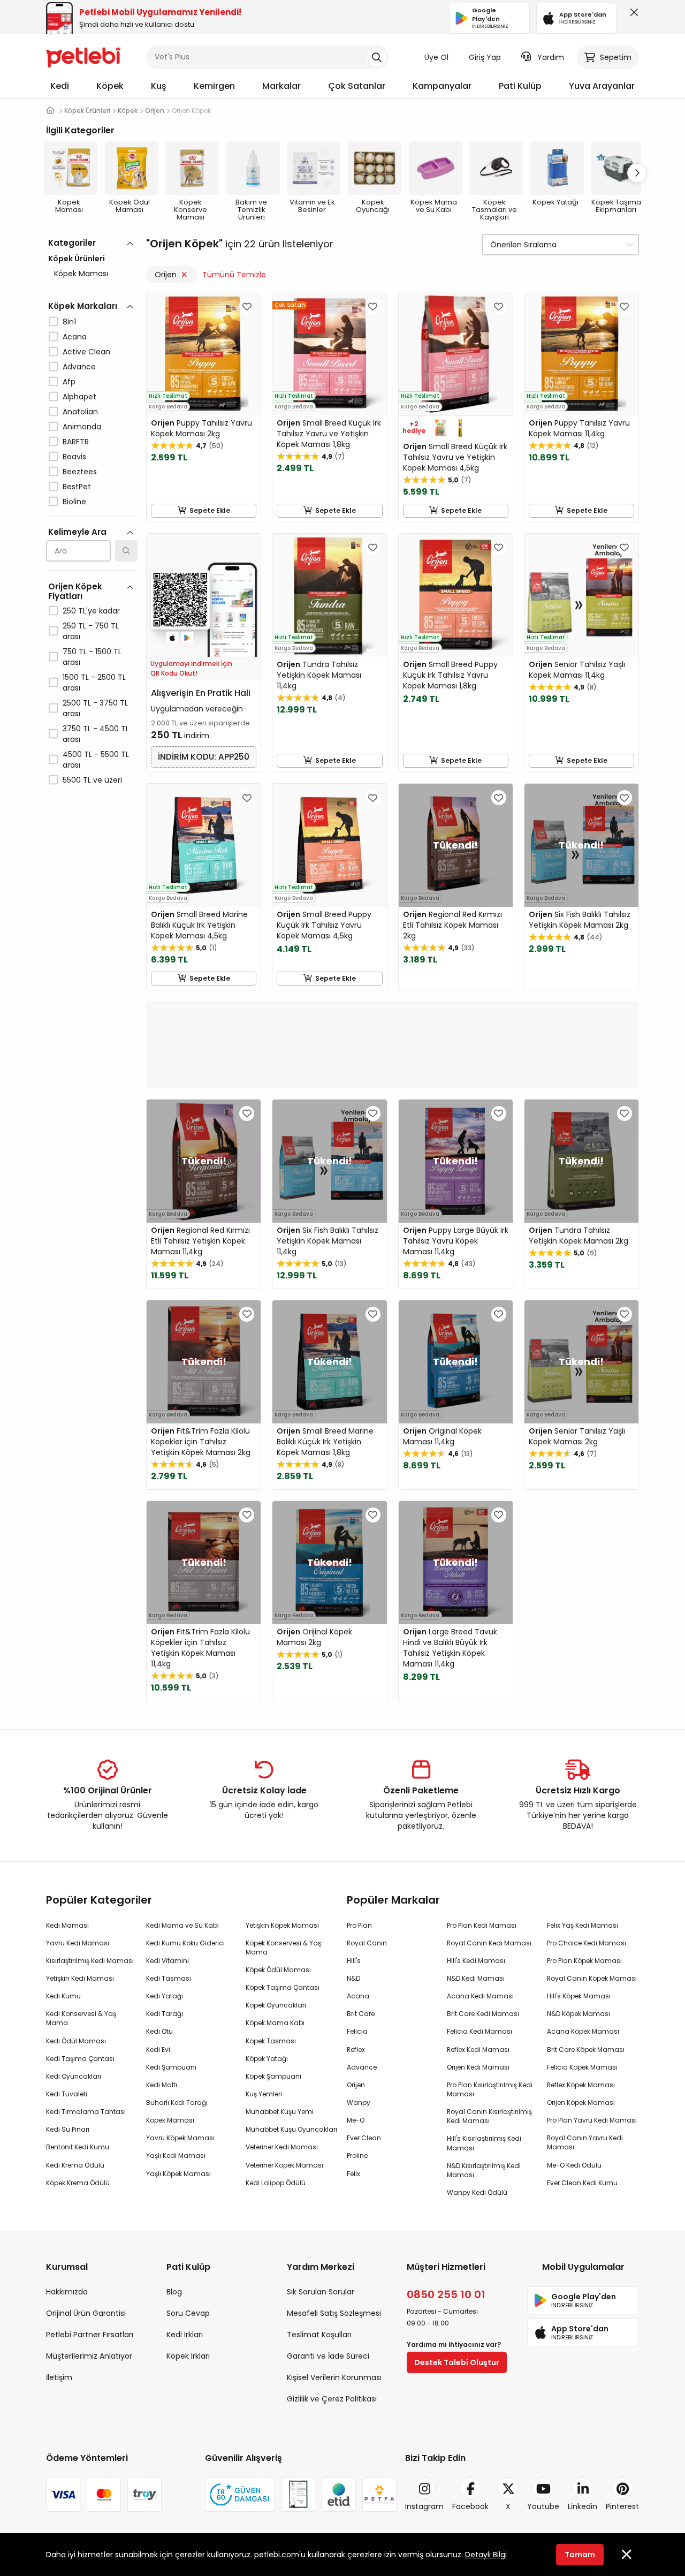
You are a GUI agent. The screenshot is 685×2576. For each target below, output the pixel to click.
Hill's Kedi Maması (476, 1961)
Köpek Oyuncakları (276, 2005)
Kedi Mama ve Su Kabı (182, 1925)
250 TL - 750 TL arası (91, 631)
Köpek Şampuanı (273, 2076)
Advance (79, 367)
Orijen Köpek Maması (581, 2103)
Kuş (159, 86)
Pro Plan (359, 1925)
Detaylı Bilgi (486, 2555)
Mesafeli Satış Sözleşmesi (334, 2313)
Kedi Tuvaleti (67, 2094)
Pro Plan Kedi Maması (482, 1925)
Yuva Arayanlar (602, 86)
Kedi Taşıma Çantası (80, 2059)
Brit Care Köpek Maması (586, 2050)
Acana (75, 337)
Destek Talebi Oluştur (457, 2362)
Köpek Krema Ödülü (78, 2183)
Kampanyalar (442, 86)
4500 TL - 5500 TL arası (96, 760)
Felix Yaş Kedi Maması (583, 1925)
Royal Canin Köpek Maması (592, 1978)
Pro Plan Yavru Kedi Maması (592, 2120)
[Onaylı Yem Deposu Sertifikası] (298, 2495)
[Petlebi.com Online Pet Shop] (83, 56)
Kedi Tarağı (165, 2014)
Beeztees (80, 472)
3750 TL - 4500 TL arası (96, 734)
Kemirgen (214, 86)
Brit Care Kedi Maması (483, 2014)
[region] (92, 558)
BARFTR (76, 442)
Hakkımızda (67, 2292)
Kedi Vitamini (168, 1961)
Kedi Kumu (63, 1996)
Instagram (424, 2506)
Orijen (166, 275)
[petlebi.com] (50, 111)
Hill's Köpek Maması (579, 1996)
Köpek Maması (81, 274)
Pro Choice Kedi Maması (587, 1943)
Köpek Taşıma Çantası (283, 1987)
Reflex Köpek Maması (581, 2085)
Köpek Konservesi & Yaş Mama (283, 1948)
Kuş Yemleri (264, 2094)
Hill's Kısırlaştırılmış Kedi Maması (484, 2143)
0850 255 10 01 (446, 2294)
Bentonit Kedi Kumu (78, 2147)
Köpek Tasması (271, 2041)
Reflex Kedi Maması (478, 2050)
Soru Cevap (188, 2313)
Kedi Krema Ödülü (75, 2165)
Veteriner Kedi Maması (282, 2147)
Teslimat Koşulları (319, 2335)
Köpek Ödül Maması (278, 1970)
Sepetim (616, 57)
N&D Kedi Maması (476, 1978)
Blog (174, 2292)
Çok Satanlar (357, 86)
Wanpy (359, 2103)
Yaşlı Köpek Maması (178, 2174)
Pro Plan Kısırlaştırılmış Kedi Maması (490, 2089)
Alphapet (79, 397)
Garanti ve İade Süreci (328, 2356)
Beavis (74, 457)
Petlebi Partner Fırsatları (90, 2335)
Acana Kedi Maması (480, 1996)
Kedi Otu (159, 2031)
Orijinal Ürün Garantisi (86, 2313)
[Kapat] (632, 15)
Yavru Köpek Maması (180, 2138)
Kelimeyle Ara (77, 532)
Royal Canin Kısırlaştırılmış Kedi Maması (489, 2116)
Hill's (354, 1961)
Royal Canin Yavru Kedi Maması (585, 2142)
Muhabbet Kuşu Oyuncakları (291, 2129)
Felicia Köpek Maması (582, 2067)
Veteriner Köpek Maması (284, 2165)
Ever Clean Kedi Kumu (582, 2183)
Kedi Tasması (169, 1978)
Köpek (110, 86)
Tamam (580, 2555)
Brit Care (361, 2014)
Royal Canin (367, 1943)
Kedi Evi (158, 2050)
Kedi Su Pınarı (68, 2129)
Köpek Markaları (83, 306)
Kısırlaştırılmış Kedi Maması (90, 1961)
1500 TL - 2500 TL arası (94, 683)
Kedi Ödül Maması (76, 2041)
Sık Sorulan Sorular (321, 2292)
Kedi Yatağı (165, 1996)
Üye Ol (436, 57)
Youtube (543, 2506)
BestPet (77, 487)
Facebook (470, 2506)
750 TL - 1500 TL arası (92, 657)
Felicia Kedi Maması (479, 2031)
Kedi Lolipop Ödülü (276, 2183)
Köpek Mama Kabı (275, 2023)
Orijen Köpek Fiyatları (75, 591)
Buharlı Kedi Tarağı (177, 2103)
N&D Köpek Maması (579, 2014)
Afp (69, 382)
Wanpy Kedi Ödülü (477, 2192)
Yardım (551, 57)
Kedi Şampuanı (171, 2067)
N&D (353, 1978)
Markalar (281, 86)
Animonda (82, 427)
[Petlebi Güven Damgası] (240, 2495)
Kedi (60, 86)
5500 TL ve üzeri (92, 780)
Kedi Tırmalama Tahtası (86, 2112)
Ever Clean (364, 2138)
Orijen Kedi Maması (478, 2067)
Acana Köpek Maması (583, 2031)
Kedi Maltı (162, 2085)
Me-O (356, 2120)
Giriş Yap (485, 57)
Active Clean (86, 352)
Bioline (74, 502)
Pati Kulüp (520, 86)
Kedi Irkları (185, 2335)
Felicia (357, 2031)
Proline (357, 2155)
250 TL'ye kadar (91, 611)
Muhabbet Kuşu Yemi (280, 2112)
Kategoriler (72, 243)
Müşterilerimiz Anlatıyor (89, 2356)
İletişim (59, 2377)
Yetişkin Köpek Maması (282, 1925)
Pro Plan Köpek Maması (584, 1961)
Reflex (356, 2050)
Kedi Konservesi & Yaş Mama (81, 2018)
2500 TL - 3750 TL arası (95, 708)
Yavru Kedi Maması (78, 1943)
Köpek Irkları (188, 2356)
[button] (637, 173)
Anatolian (80, 412)
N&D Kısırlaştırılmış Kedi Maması (484, 2170)
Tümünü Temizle (234, 275)
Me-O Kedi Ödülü (574, 2165)
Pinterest (622, 2506)
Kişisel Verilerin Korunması (334, 2377)
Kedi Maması (67, 1925)
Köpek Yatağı (267, 2059)
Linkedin (583, 2506)
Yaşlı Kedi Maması (176, 2155)
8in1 (69, 322)
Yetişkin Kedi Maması (80, 1978)
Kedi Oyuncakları (74, 2076)
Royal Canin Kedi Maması (489, 1943)
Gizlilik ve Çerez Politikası (332, 2399)
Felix (353, 2174)
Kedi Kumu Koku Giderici (185, 1943)
